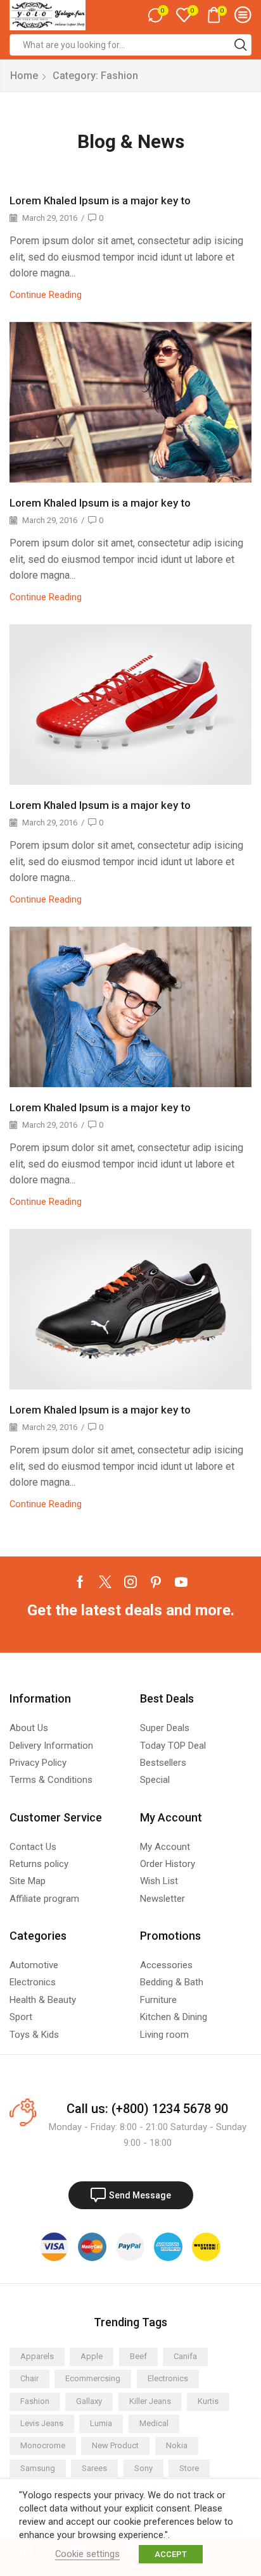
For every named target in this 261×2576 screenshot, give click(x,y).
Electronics (168, 2378)
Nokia (177, 2445)
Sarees (94, 2468)
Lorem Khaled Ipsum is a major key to (100, 200)
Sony (143, 2468)
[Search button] (241, 45)
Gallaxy (89, 2401)
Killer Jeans (150, 2401)
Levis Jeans (42, 2423)
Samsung (38, 2468)
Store (189, 2468)
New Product (115, 2445)
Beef (138, 2356)
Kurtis (208, 2401)
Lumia (101, 2423)
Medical (154, 2423)
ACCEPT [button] (171, 2554)
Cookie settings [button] (87, 2554)
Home (24, 76)
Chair (29, 2378)
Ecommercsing (93, 2378)
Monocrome (43, 2445)
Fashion (35, 2401)
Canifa (185, 2356)
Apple (92, 2356)
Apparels (37, 2356)
